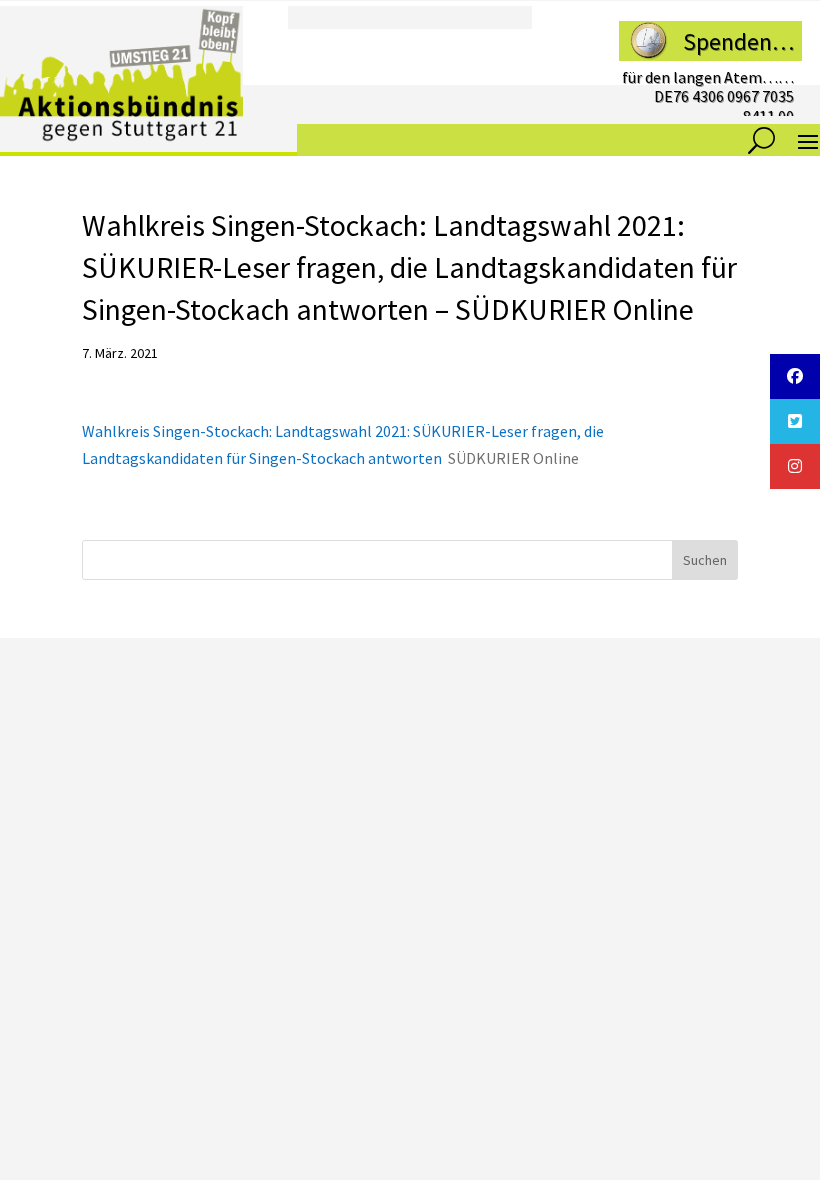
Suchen (705, 560)
